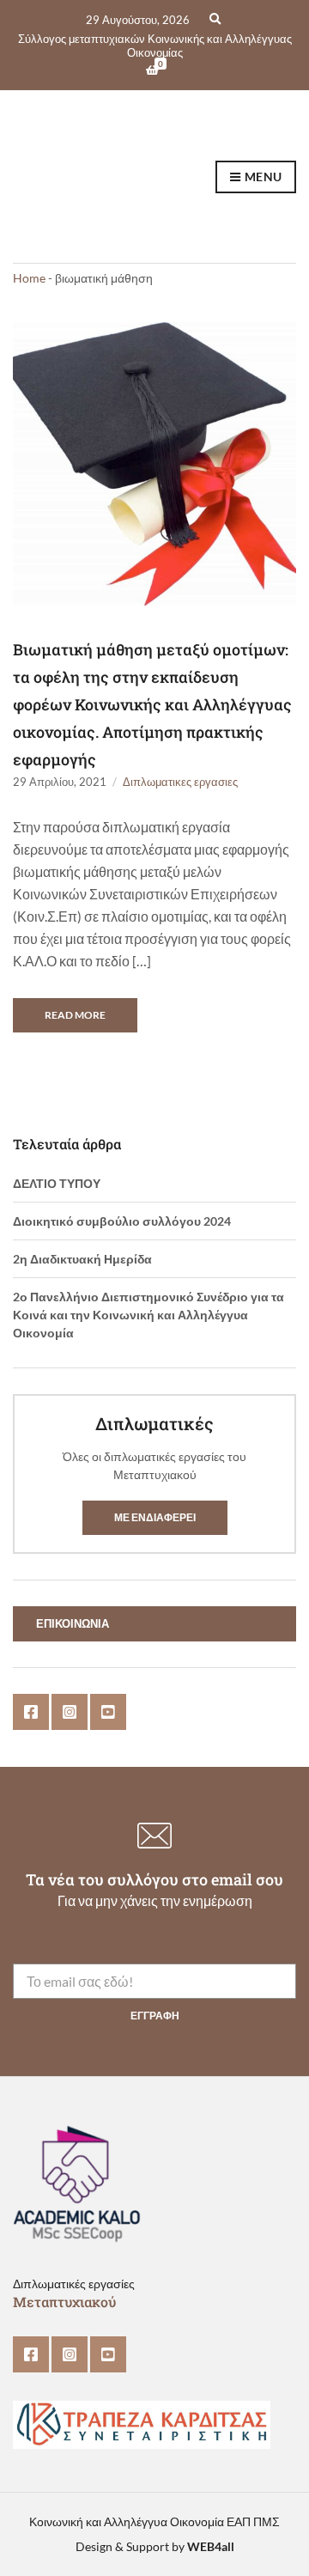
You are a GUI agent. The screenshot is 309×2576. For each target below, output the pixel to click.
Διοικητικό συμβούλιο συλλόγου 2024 (122, 1221)
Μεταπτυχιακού (64, 2302)
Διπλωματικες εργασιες (180, 782)
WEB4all (211, 2546)
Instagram (70, 1712)
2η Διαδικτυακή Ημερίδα (82, 1259)
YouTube (108, 1712)
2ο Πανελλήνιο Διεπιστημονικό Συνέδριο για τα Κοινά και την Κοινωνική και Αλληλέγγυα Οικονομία (148, 1315)
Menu (262, 177)
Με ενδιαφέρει (155, 1517)
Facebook (31, 1712)
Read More (75, 1015)
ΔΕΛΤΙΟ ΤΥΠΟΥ (57, 1183)
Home (29, 278)
